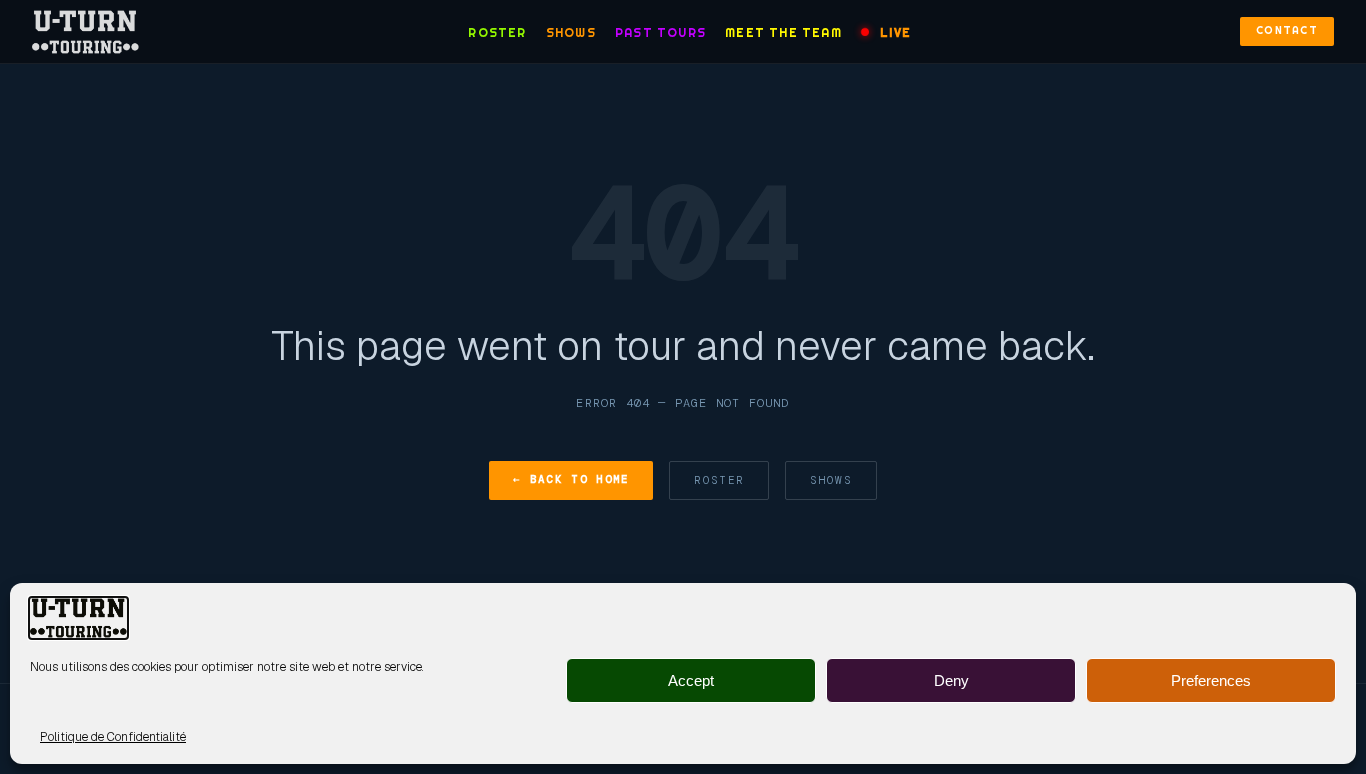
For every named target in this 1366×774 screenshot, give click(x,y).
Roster (497, 32)
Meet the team (783, 32)
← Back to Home (571, 479)
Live (895, 32)
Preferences (1211, 680)
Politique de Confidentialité (113, 737)
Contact (1287, 30)
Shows (571, 32)
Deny (951, 680)
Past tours (660, 32)
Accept (691, 680)
